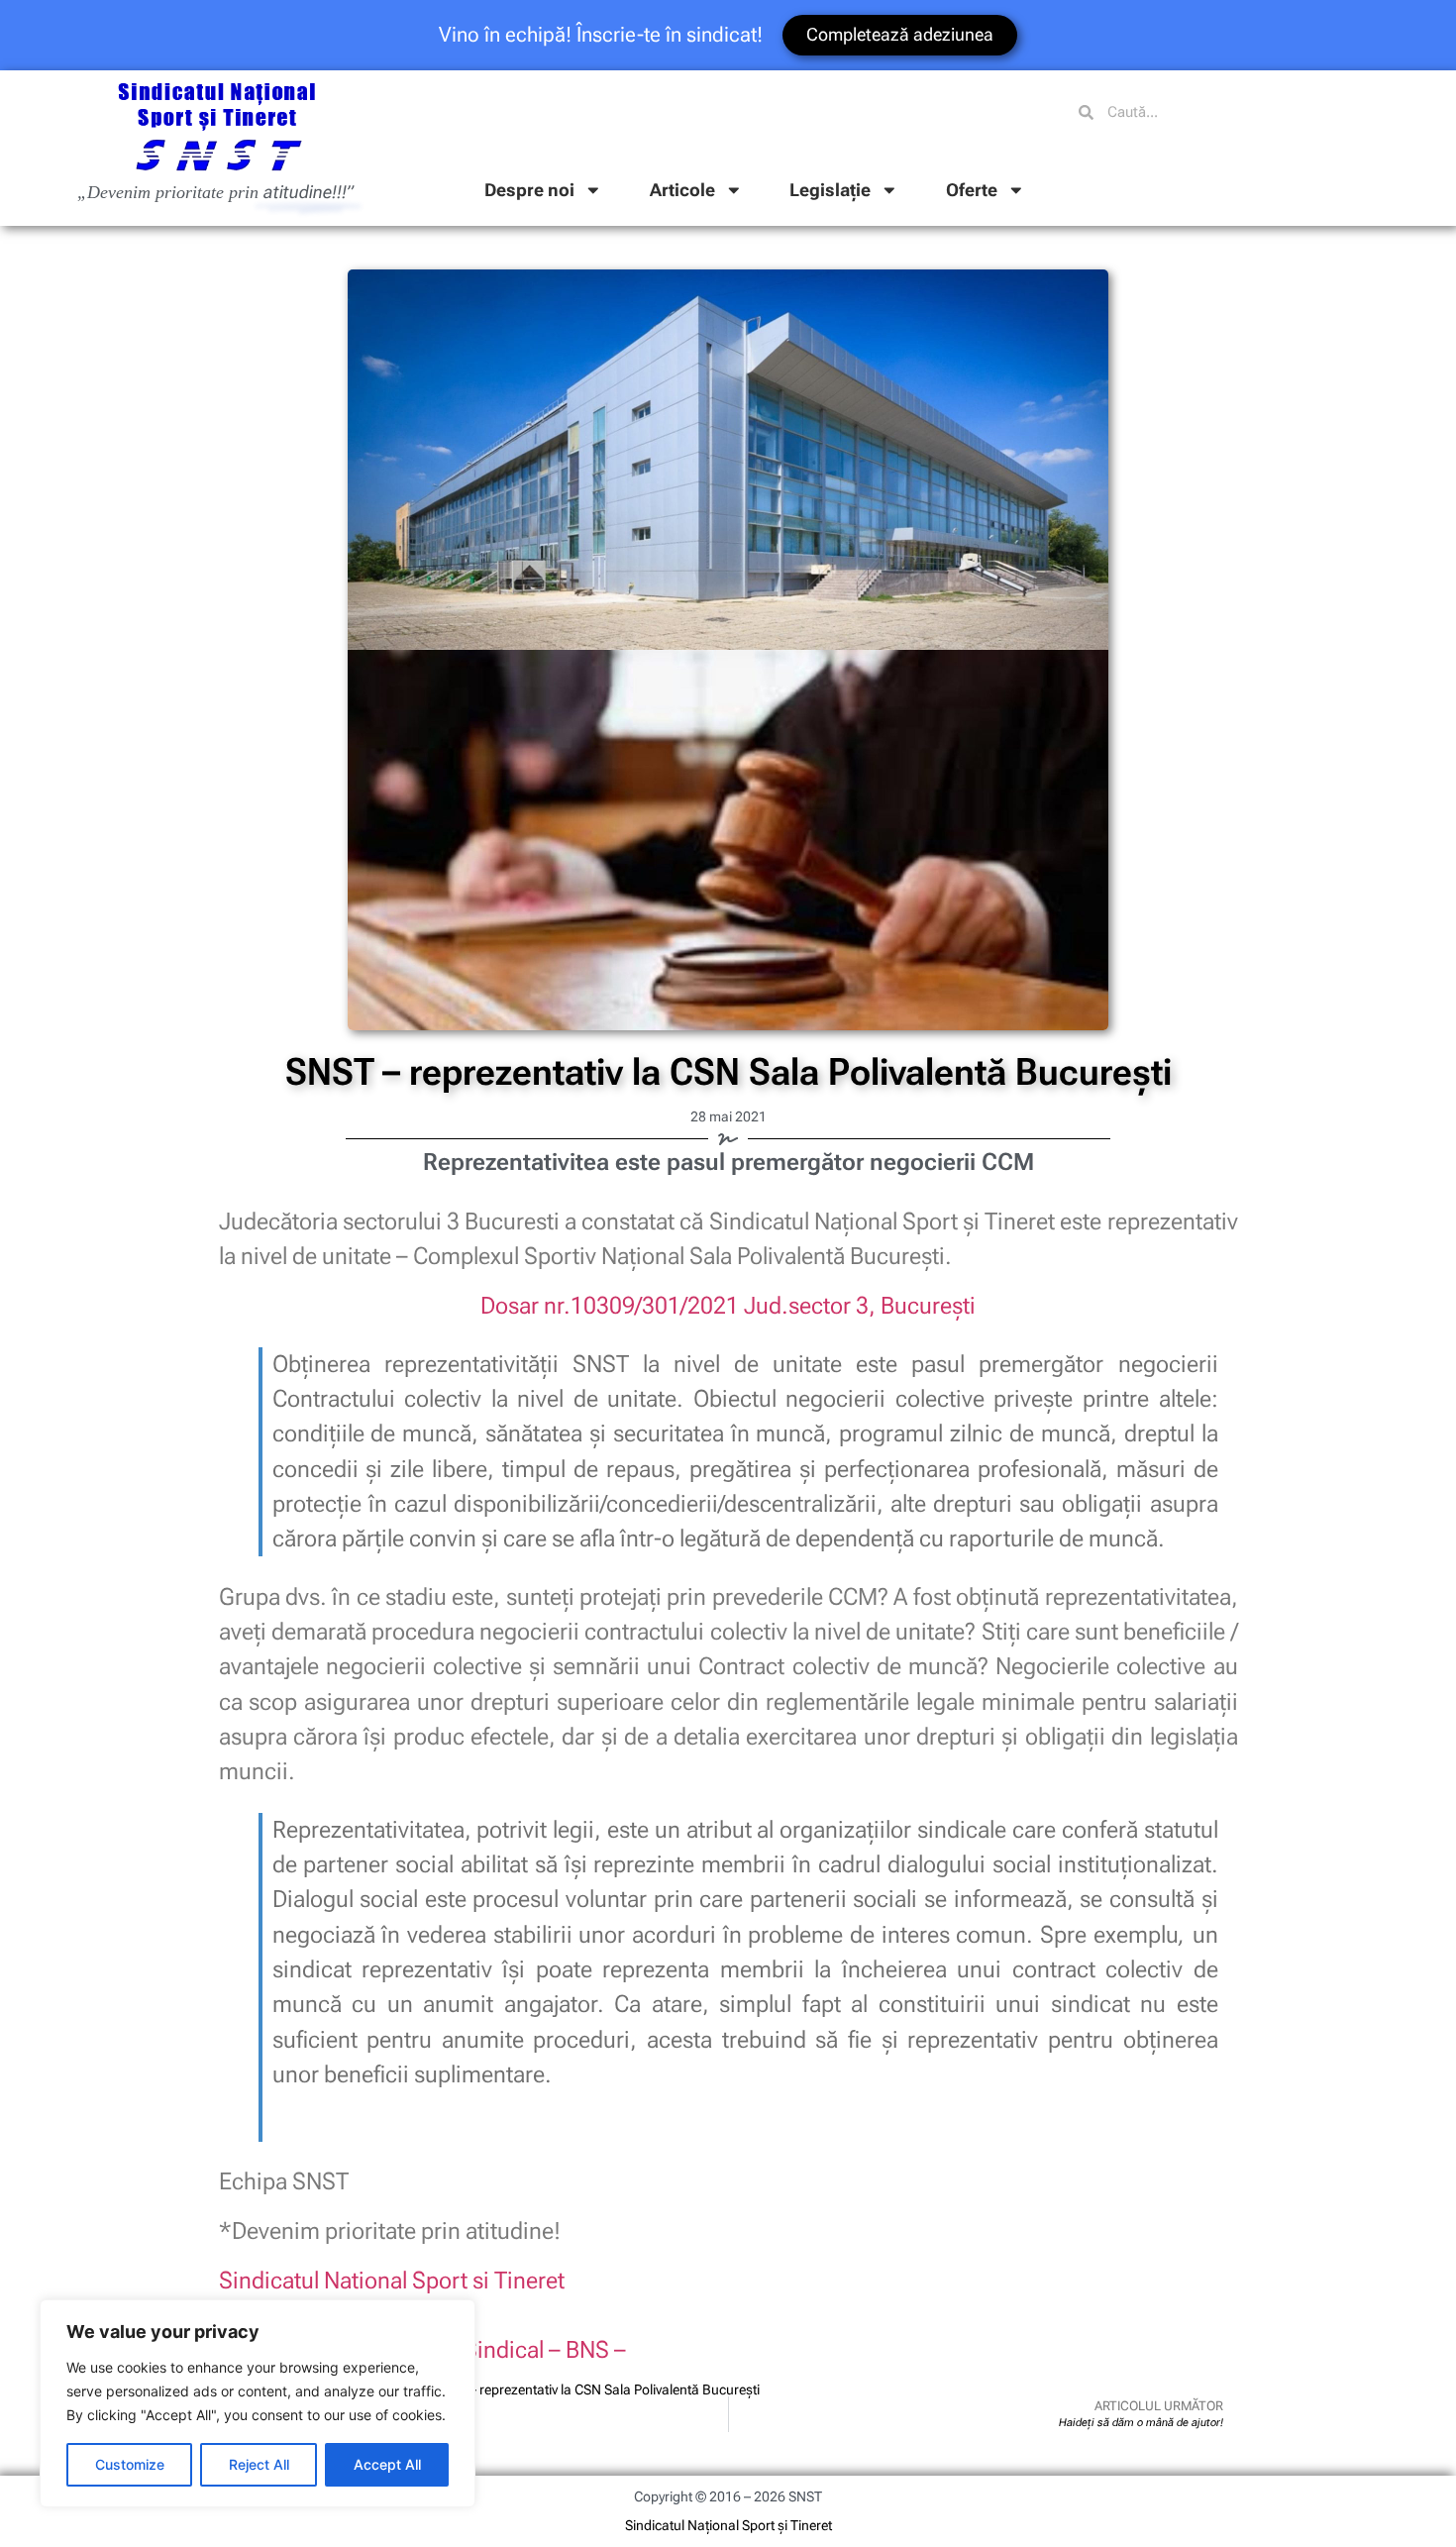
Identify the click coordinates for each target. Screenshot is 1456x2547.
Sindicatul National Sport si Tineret (392, 2281)
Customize (130, 2464)
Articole (682, 190)
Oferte (972, 190)
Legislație (830, 190)
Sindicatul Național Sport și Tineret (728, 2525)
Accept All (387, 2464)
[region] (258, 2403)
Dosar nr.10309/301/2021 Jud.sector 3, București (728, 1306)
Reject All (259, 2464)
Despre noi (529, 190)
